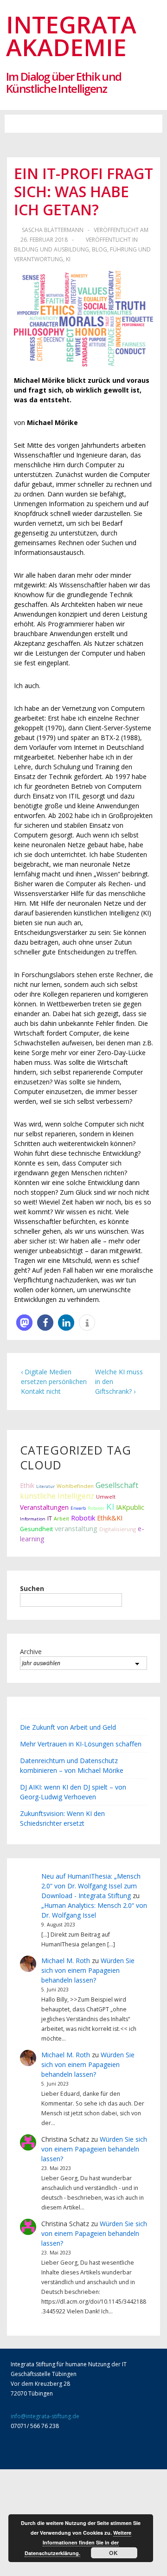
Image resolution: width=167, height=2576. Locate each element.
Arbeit (61, 1519)
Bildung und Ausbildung (51, 249)
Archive (31, 1652)
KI (68, 259)
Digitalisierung (118, 1529)
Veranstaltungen (44, 1507)
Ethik (27, 1485)
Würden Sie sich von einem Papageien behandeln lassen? (88, 1970)
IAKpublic (130, 1507)
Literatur (45, 1486)
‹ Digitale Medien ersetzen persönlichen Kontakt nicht (54, 1381)
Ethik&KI (110, 1518)
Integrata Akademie (71, 35)
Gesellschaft (117, 1485)
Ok (114, 2553)
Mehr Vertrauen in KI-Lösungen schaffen (81, 1744)
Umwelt (106, 1497)
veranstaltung (76, 1528)
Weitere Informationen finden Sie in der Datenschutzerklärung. (78, 2543)
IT (50, 1518)
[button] (83, 124)
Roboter (96, 1508)
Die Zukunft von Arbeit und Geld (68, 1727)
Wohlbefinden (75, 1486)
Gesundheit (36, 1529)
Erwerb (78, 1508)
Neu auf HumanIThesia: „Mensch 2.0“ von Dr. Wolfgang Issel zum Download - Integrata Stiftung (91, 1886)
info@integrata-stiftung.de (45, 2416)
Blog (100, 249)
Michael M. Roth (66, 1961)
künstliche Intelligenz (57, 1496)
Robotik (83, 1518)
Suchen (32, 1588)
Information (33, 1519)
